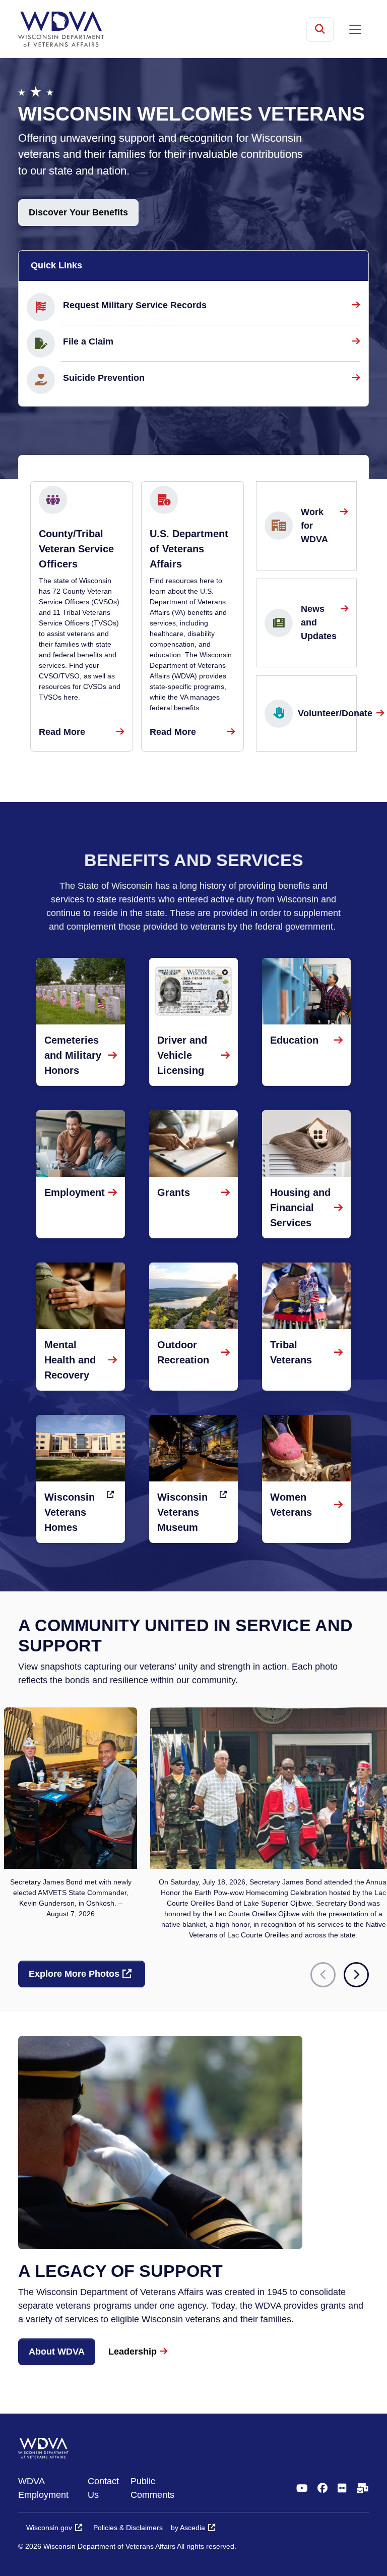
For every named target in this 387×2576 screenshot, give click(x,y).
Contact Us (103, 2488)
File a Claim (88, 341)
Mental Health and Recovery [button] (70, 1360)
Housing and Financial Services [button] (300, 1208)
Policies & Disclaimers (128, 2528)
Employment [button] (75, 1192)
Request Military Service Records (135, 305)
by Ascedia (188, 2528)
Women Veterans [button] (291, 1505)
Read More (62, 732)
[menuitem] (53, 2488)
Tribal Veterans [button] (291, 1352)
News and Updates (319, 622)
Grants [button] (174, 1192)
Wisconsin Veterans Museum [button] (182, 1512)
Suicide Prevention (104, 378)
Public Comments (152, 2488)
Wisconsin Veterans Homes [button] (70, 1512)
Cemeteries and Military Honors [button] (73, 1055)
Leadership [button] (133, 2352)
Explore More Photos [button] (74, 1974)
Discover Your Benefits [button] (78, 212)
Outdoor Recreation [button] (183, 1352)
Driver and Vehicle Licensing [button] (182, 1055)
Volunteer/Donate (337, 713)
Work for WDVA (314, 526)
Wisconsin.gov (49, 2528)
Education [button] (294, 1040)
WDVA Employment (43, 2488)
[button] (356, 1975)
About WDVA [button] (57, 2352)
